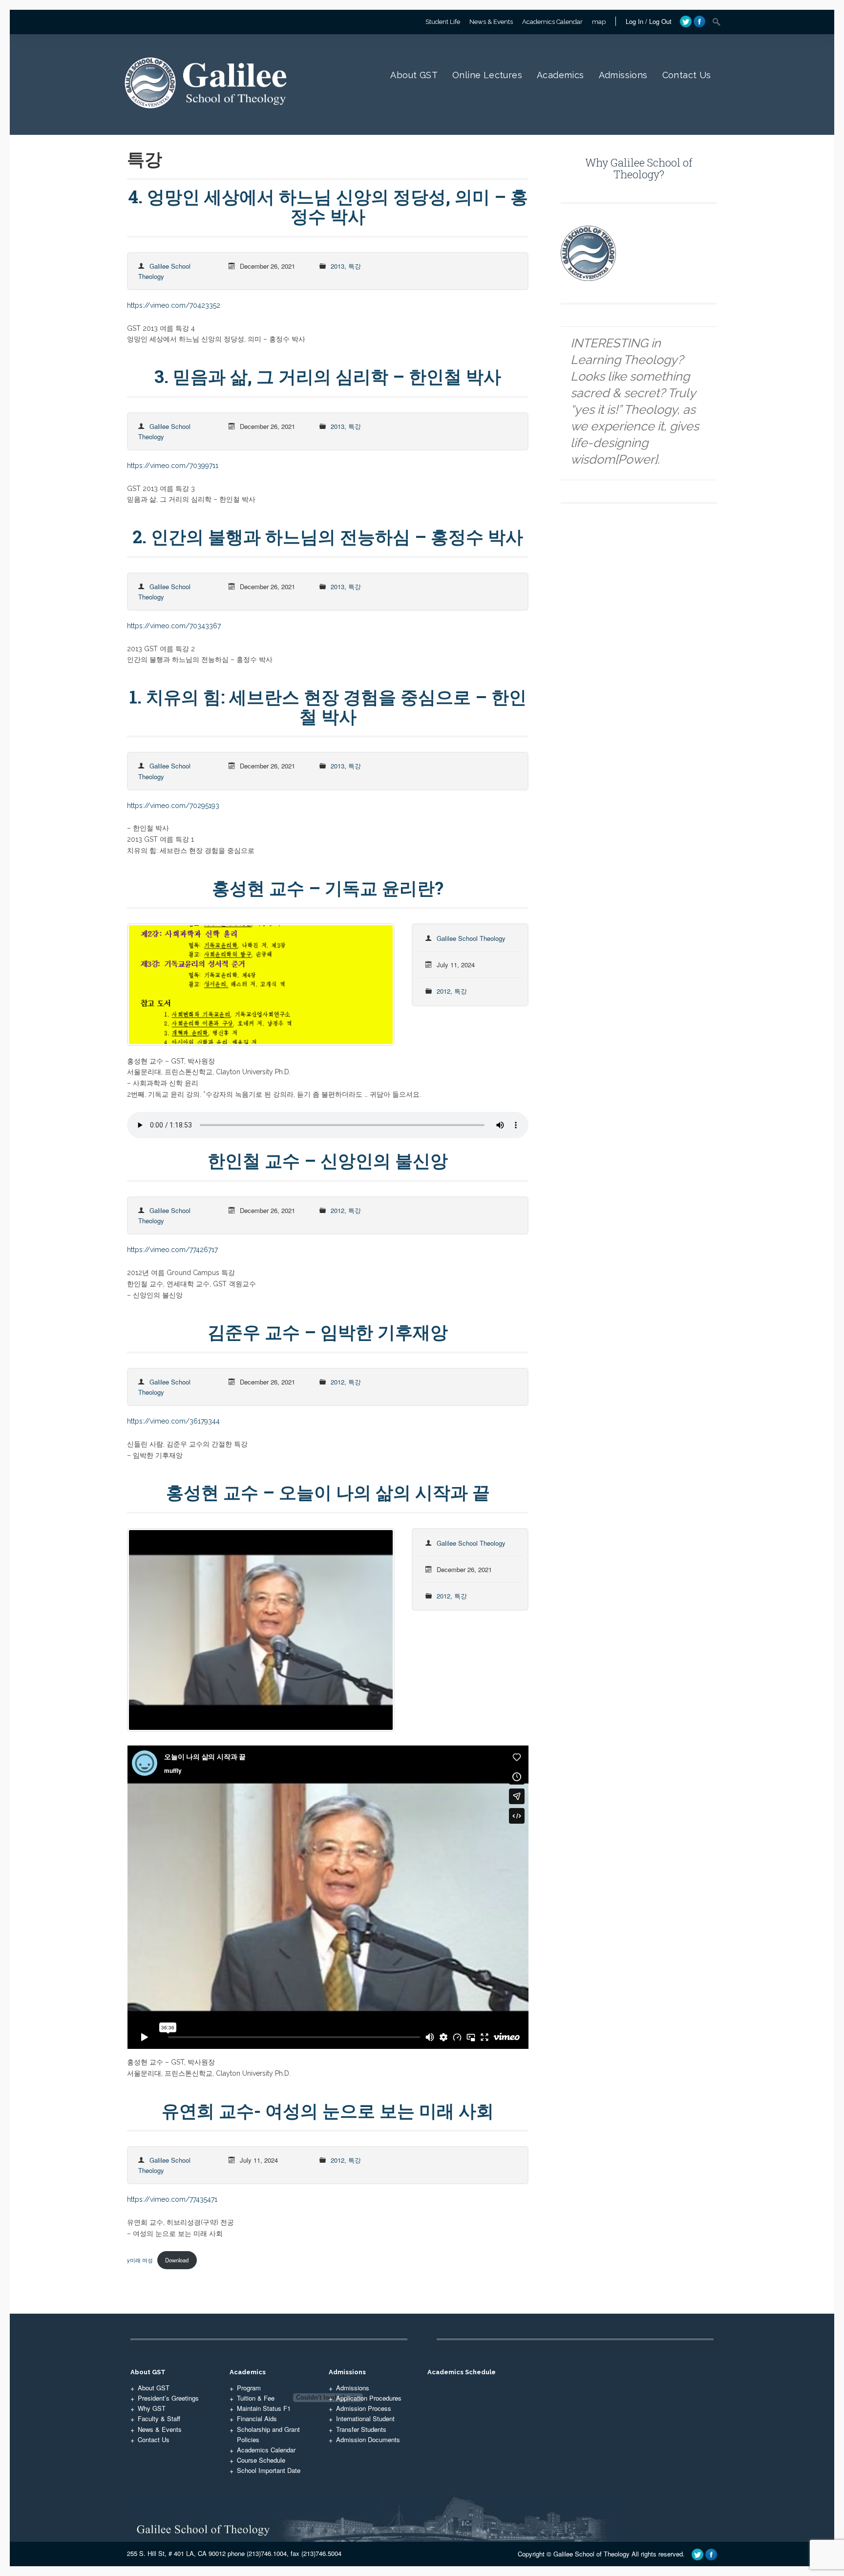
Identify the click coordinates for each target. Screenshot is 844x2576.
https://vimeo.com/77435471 (172, 2199)
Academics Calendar (552, 22)
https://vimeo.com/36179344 (173, 1421)
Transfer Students (361, 2429)
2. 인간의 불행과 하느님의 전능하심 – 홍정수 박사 (328, 536)
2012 (443, 991)
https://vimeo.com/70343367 (174, 626)
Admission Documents (368, 2439)
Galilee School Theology (471, 938)
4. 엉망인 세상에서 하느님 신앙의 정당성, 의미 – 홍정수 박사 (328, 206)
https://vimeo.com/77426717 (172, 1250)
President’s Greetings (168, 2398)
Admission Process (364, 2408)
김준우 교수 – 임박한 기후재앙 (328, 1332)
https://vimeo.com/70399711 (173, 466)
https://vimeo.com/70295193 (173, 806)
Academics (560, 75)
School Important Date (269, 2470)
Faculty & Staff (159, 2418)
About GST (414, 75)
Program (249, 2388)
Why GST (152, 2408)
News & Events (491, 22)
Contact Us (687, 75)
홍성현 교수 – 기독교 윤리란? (328, 888)
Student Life (443, 22)
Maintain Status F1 (264, 2408)
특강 (355, 266)
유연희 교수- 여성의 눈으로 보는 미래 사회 (328, 2110)
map (599, 22)
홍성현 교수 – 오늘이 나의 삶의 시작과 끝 (328, 1492)
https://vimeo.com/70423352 (174, 305)
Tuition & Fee (256, 2398)
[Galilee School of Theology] (209, 119)
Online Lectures (487, 75)
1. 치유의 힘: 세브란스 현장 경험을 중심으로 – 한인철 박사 (328, 706)
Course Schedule (261, 2460)
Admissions (623, 75)
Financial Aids (257, 2418)
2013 (338, 266)
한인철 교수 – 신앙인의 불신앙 (328, 1160)
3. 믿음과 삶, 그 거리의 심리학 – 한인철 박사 (328, 376)
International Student (365, 2418)
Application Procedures (369, 2398)
